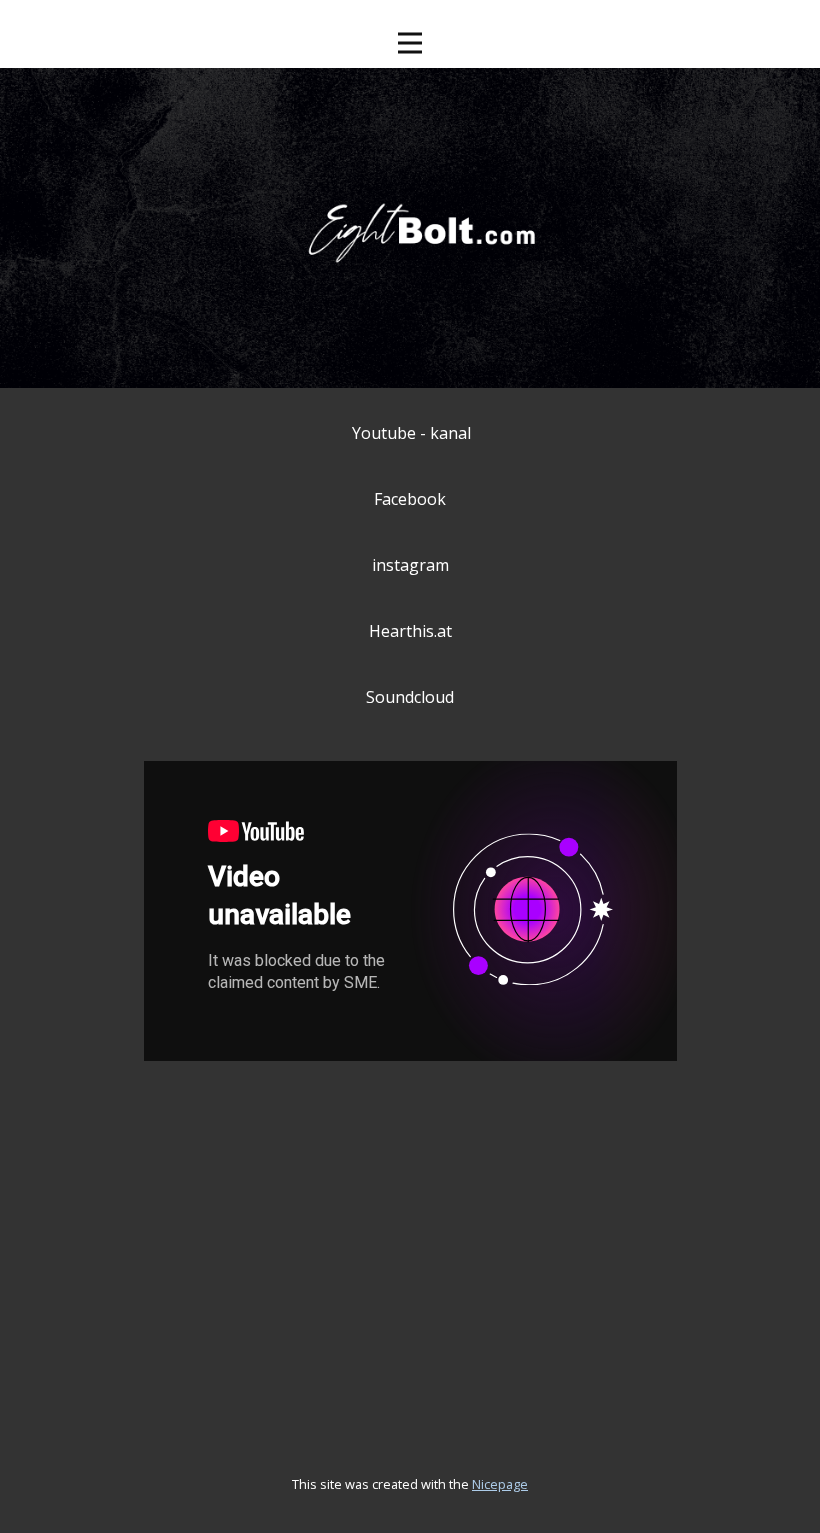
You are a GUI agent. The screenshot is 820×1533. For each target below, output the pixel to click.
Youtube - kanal (411, 433)
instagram (410, 565)
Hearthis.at (410, 631)
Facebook (410, 499)
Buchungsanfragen (392, 1206)
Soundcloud (410, 697)
